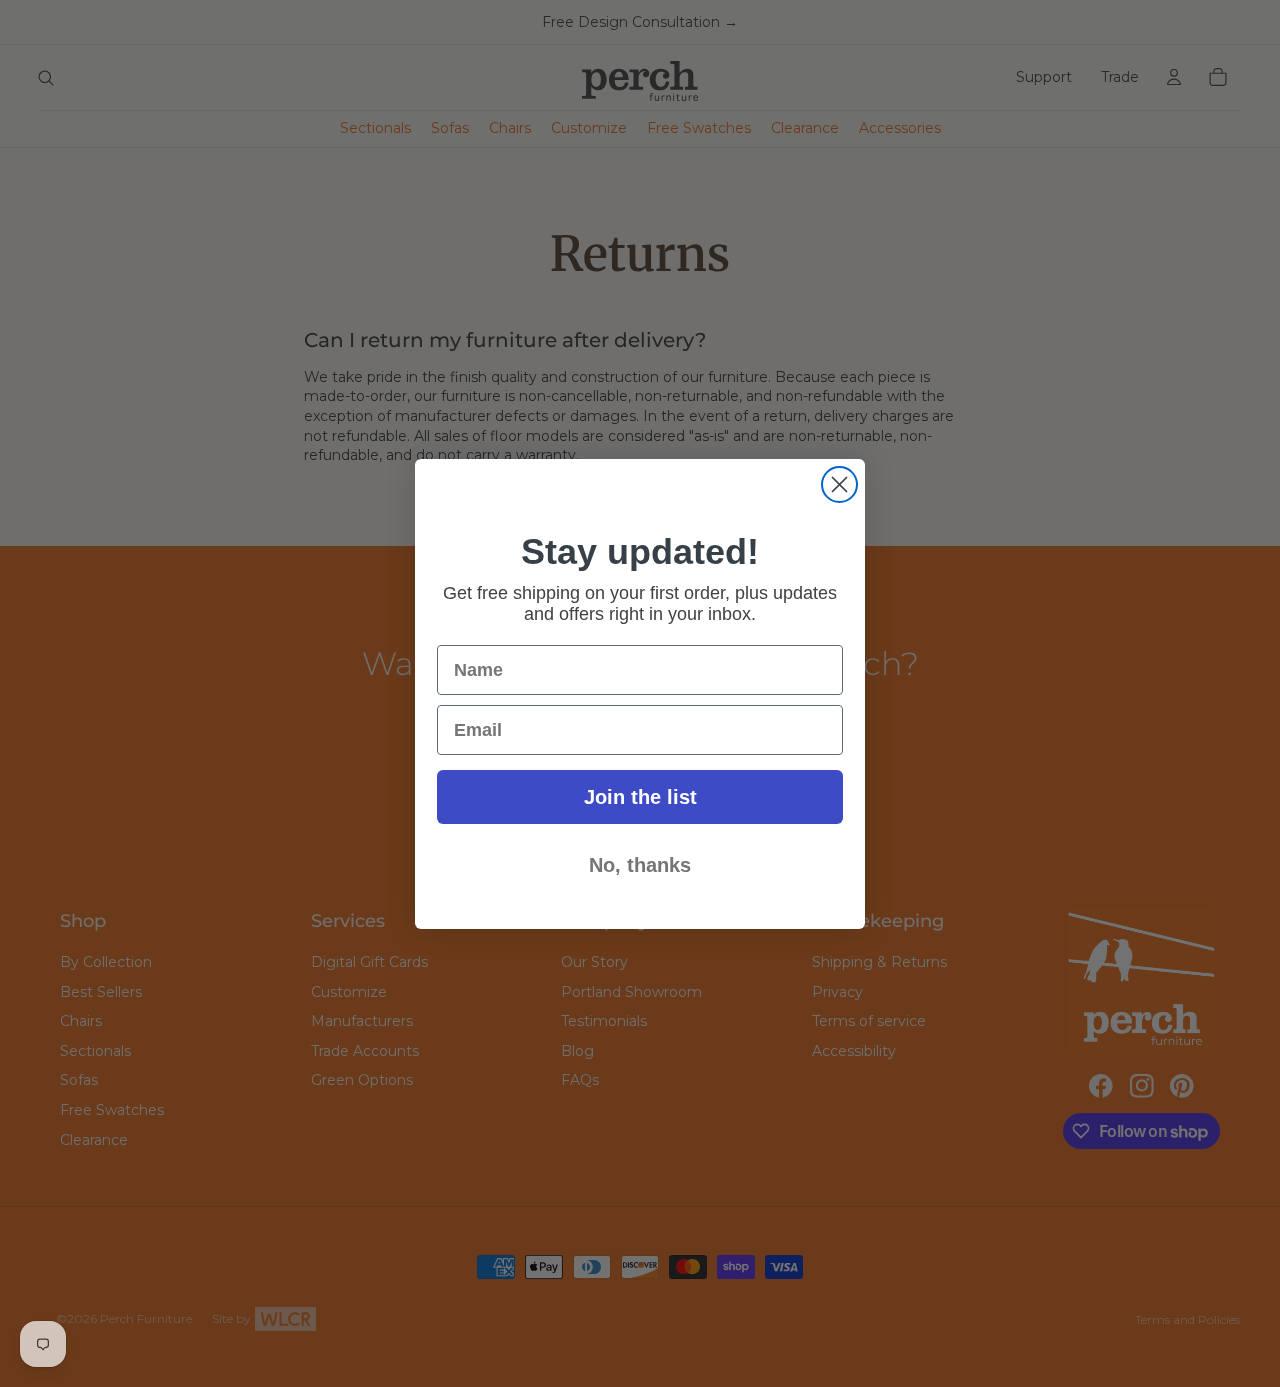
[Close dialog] (839, 484)
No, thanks (640, 865)
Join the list (640, 797)
